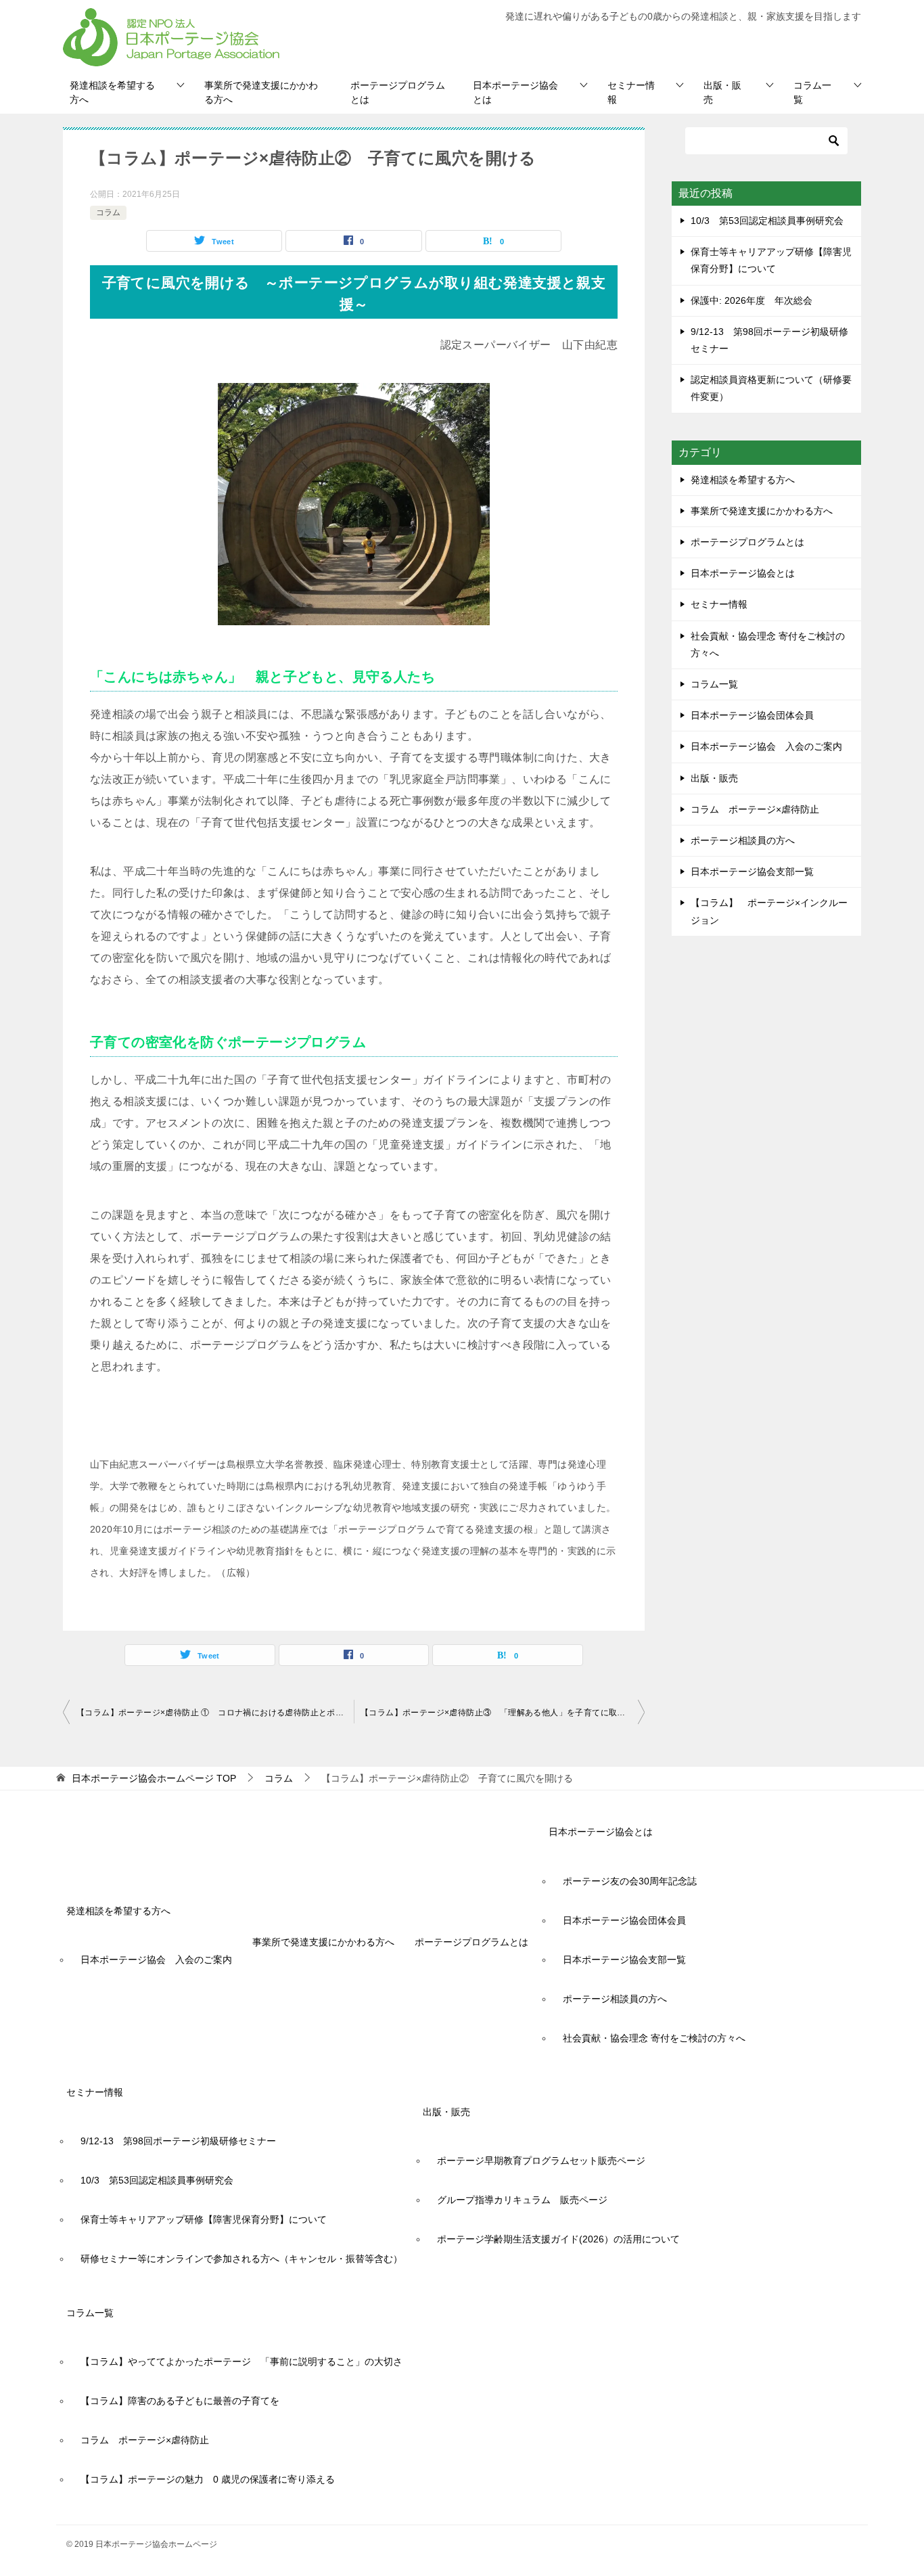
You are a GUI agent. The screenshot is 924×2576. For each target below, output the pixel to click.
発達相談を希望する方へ (112, 92)
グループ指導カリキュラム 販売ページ (522, 2200)
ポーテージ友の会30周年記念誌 (630, 1881)
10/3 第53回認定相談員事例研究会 (767, 221)
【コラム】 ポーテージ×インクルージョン (769, 911)
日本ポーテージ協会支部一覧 (752, 872)
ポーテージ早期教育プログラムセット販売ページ (541, 2161)
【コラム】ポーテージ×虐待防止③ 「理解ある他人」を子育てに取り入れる (503, 1713)
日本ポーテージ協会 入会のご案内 (766, 746)
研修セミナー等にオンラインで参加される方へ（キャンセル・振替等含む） (241, 2259)
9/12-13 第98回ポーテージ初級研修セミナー (178, 2141)
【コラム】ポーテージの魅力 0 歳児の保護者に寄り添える (208, 2479)
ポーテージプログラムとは (398, 92)
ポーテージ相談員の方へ (743, 840)
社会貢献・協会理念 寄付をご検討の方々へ (768, 645)
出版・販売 (722, 92)
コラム (108, 212)
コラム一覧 (812, 92)
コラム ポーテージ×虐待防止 (760, 809)
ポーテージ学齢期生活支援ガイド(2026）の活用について (558, 2239)
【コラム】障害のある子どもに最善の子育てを (180, 2401)
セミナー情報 (631, 92)
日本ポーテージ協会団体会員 (752, 715)
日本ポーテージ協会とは (515, 92)
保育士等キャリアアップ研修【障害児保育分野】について (204, 2219)
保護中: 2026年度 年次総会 (752, 300)
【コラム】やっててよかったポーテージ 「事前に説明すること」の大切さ (241, 2362)
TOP (154, 1778)
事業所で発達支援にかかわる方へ (261, 92)
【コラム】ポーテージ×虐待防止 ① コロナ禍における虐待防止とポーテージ (215, 1713)
